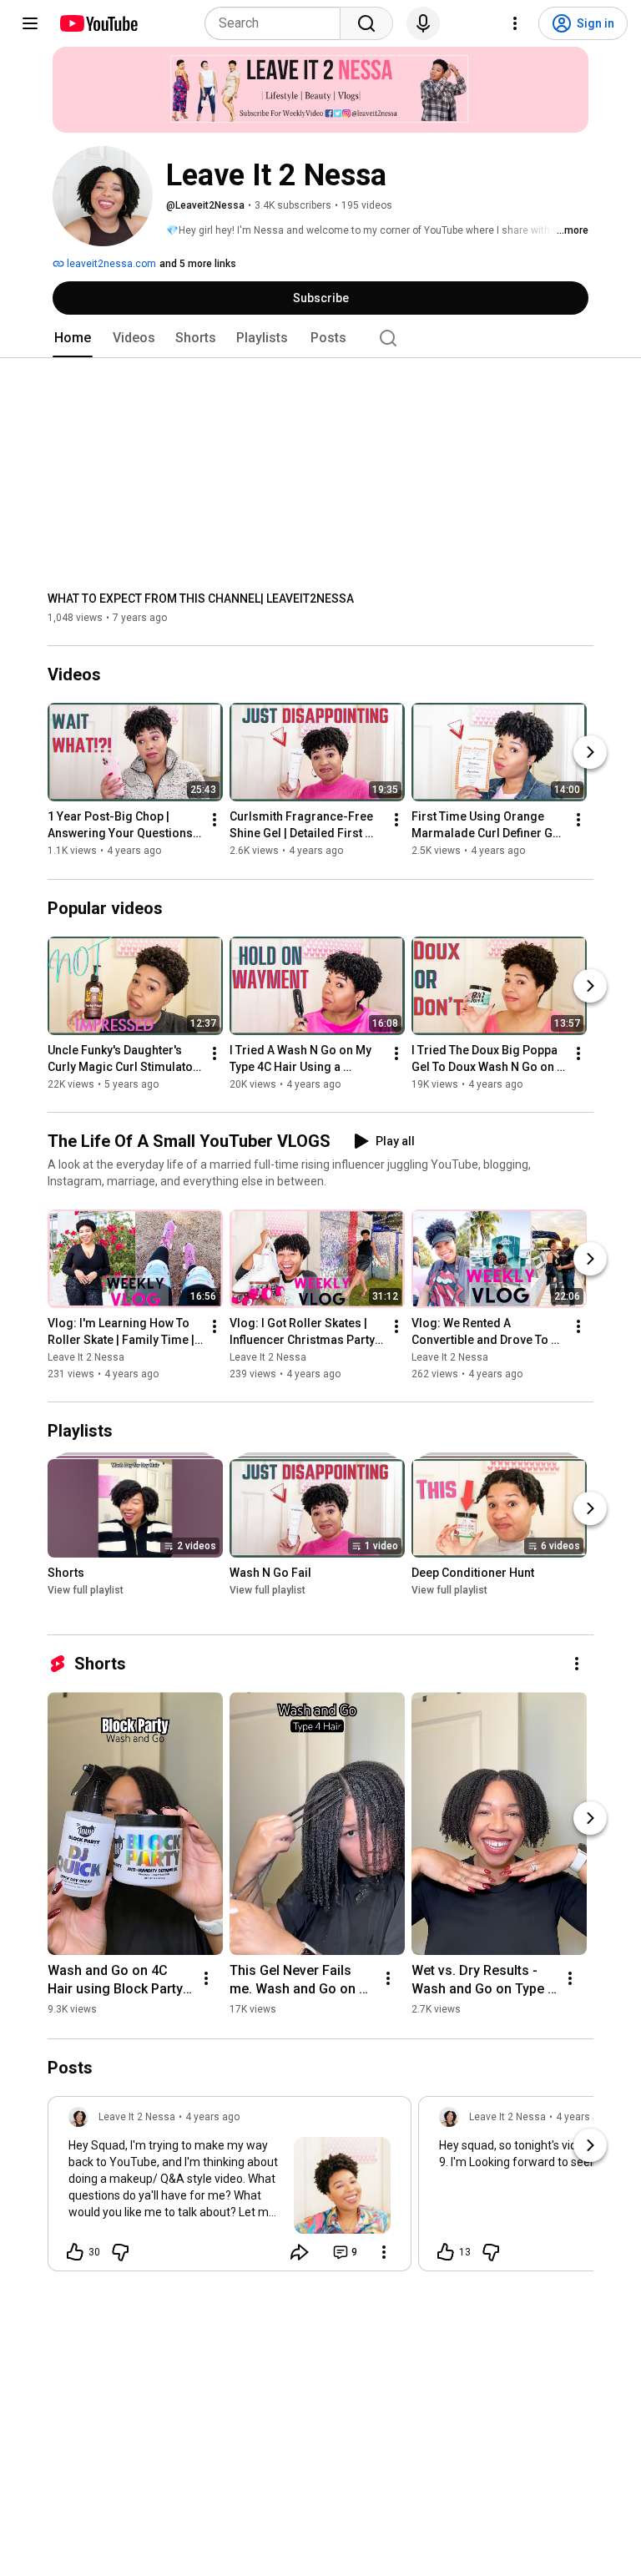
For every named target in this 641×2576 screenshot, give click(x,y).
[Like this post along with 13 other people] (446, 2252)
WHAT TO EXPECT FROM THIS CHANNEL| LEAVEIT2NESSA (201, 599)
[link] (230, 2189)
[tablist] (320, 338)
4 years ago (212, 2117)
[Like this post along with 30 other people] (75, 2252)
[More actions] (215, 821)
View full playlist (86, 1590)
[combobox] (278, 23)
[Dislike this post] (120, 2252)
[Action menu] (384, 2252)
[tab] (73, 338)
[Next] (590, 753)
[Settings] (515, 23)
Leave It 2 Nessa (86, 1357)
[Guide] (30, 23)
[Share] (300, 2252)
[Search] (366, 23)
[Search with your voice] (423, 23)
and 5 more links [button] (198, 264)
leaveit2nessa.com (110, 264)
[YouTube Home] (98, 23)
